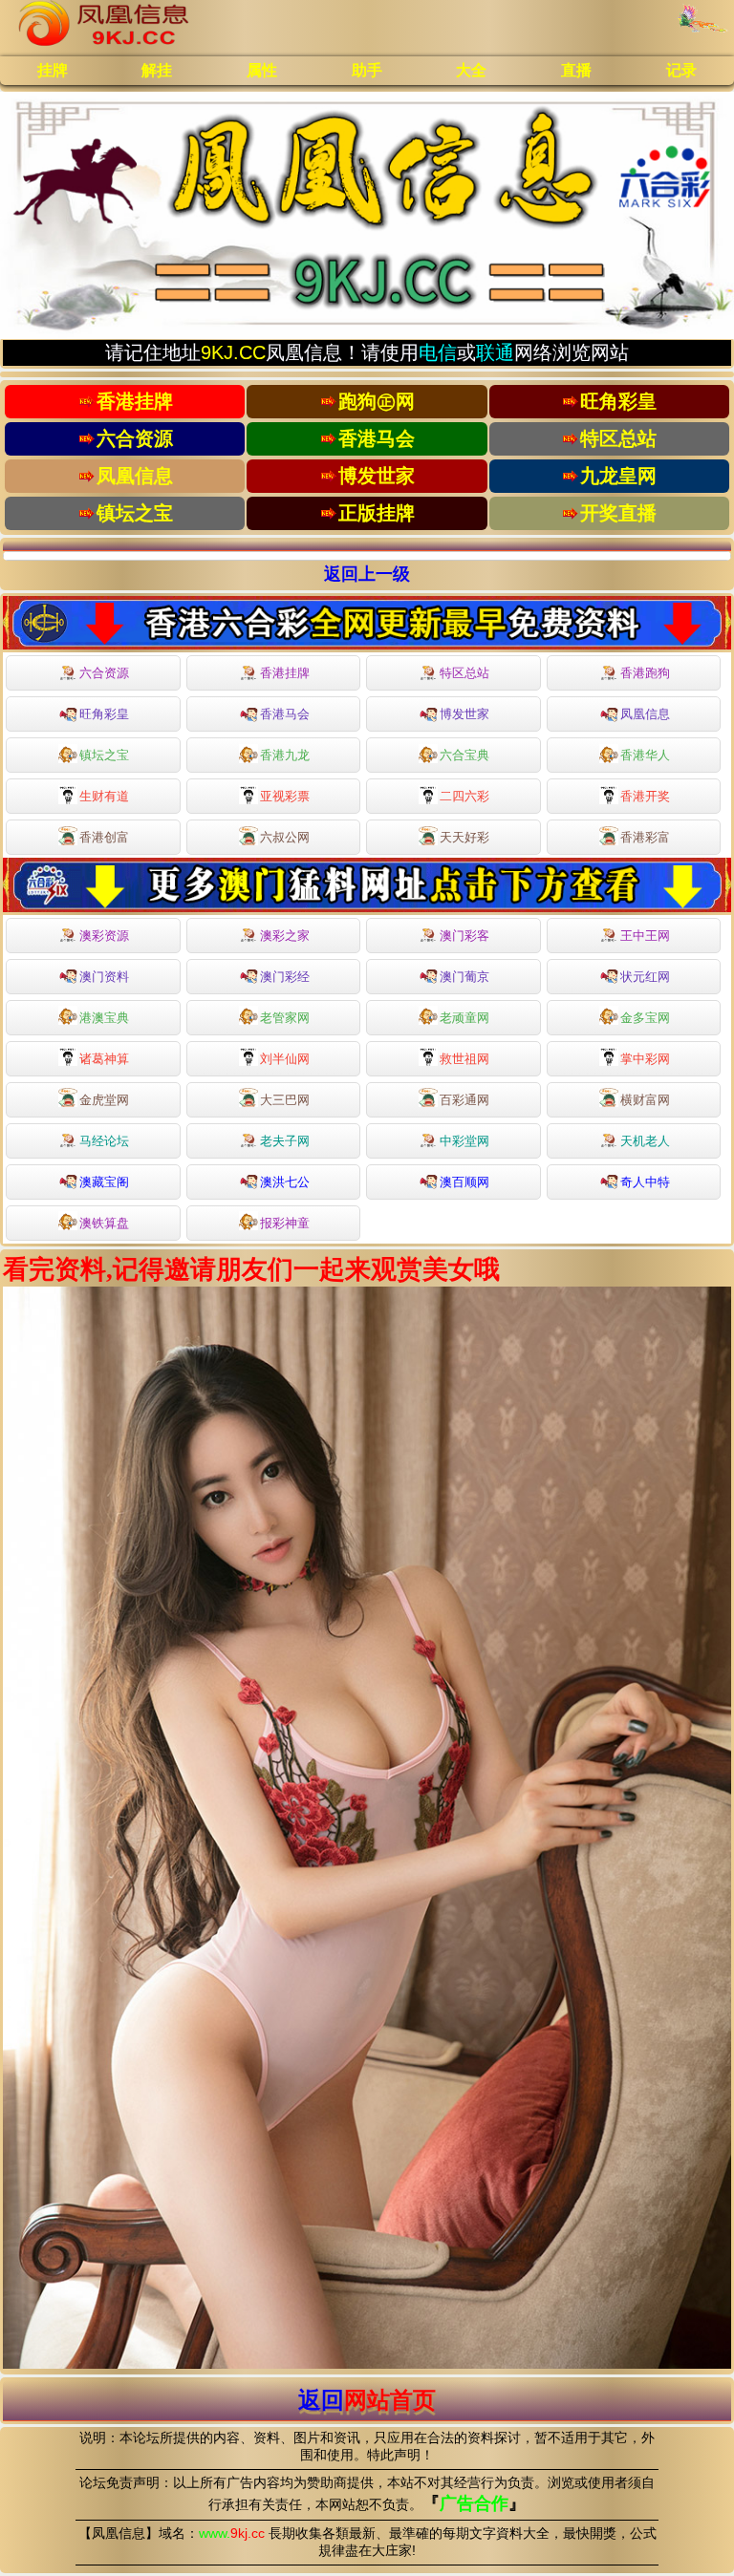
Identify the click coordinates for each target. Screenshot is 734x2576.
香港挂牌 (285, 673)
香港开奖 (645, 796)
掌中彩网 (645, 1059)
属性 (262, 70)
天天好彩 (464, 837)
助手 (367, 70)
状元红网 (645, 977)
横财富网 (645, 1100)
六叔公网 (285, 837)
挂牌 (53, 70)
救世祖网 (464, 1059)
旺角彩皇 (104, 714)
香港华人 (645, 755)
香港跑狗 (645, 673)
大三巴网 (285, 1100)
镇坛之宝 (104, 755)
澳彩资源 (104, 936)
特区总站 (464, 673)
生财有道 (104, 796)
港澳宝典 (104, 1018)
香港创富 (104, 837)
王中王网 (645, 936)
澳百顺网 (464, 1182)
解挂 (157, 70)
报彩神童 (285, 1223)
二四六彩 (464, 796)
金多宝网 (645, 1018)
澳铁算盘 (104, 1223)
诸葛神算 (104, 1059)
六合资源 (104, 673)
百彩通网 (464, 1100)
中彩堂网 (464, 1141)
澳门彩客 (464, 936)
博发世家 (464, 714)
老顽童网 (464, 1018)
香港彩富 (645, 837)
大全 (471, 70)
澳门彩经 (285, 977)
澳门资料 (104, 977)
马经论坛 (104, 1141)
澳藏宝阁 (104, 1182)
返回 (367, 2400)
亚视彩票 (285, 796)
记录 (681, 70)
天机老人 (645, 1141)
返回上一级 (367, 574)
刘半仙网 (285, 1059)
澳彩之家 (285, 936)
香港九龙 (285, 755)
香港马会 (285, 714)
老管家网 (285, 1018)
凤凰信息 (645, 714)
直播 (576, 70)
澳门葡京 (464, 977)
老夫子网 (285, 1141)
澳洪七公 (285, 1182)
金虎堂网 (104, 1100)
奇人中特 (645, 1182)
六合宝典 (464, 755)
